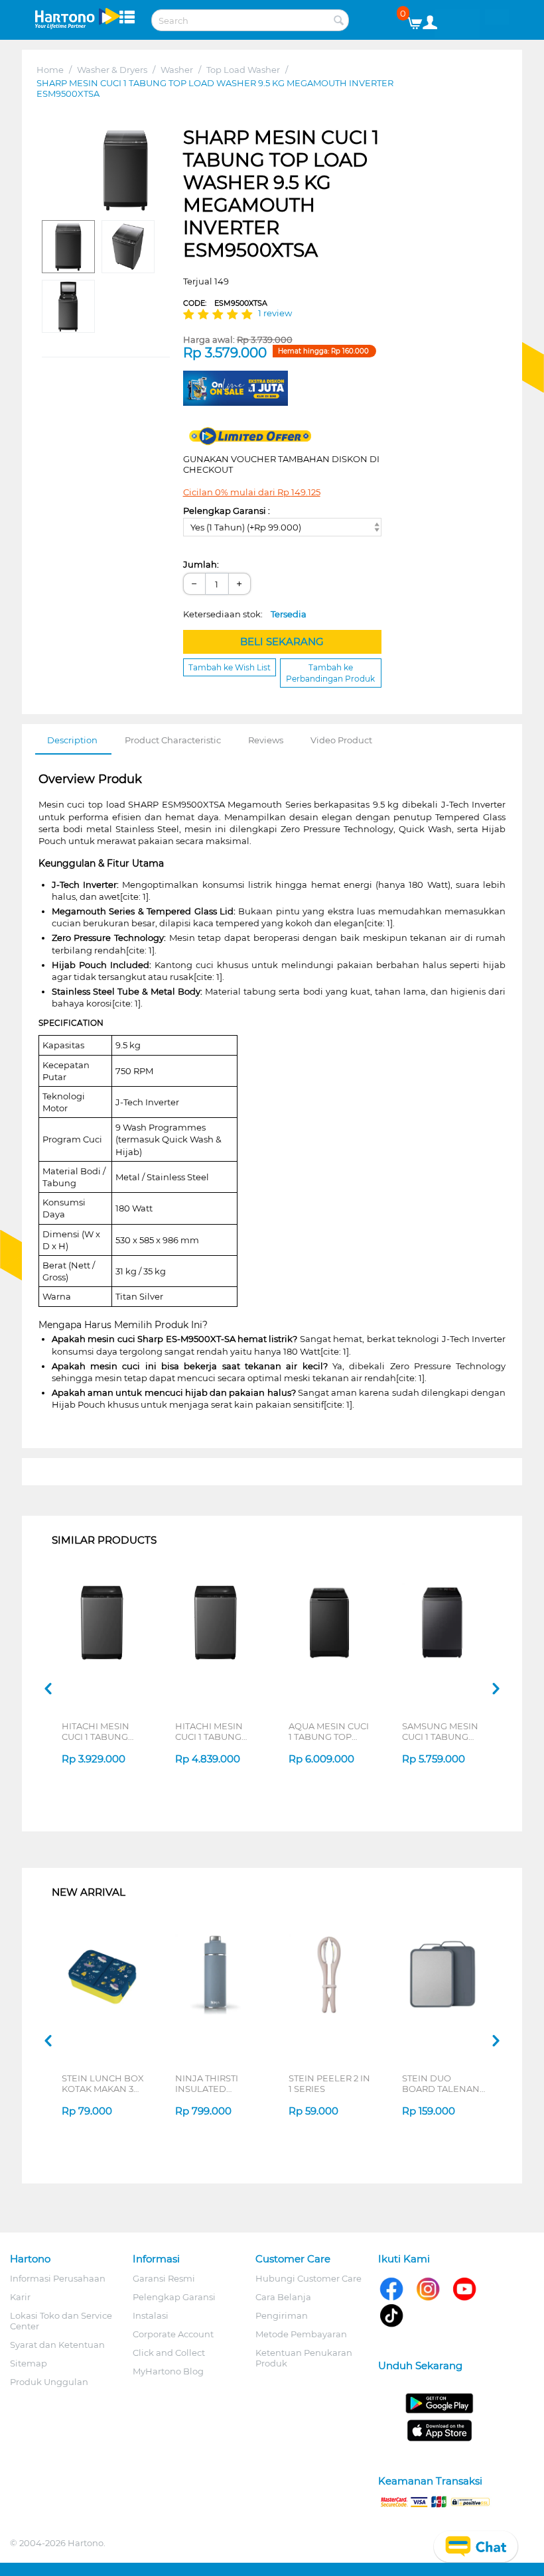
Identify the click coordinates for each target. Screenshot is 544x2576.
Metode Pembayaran (301, 2334)
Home (50, 70)
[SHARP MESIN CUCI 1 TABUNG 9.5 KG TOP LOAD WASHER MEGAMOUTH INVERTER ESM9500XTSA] (126, 170)
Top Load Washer (243, 70)
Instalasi (151, 2315)
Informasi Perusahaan (58, 2278)
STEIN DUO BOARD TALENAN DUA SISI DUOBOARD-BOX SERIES (441, 2083)
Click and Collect (169, 2353)
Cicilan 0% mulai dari (252, 492)
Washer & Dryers (112, 70)
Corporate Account (173, 2334)
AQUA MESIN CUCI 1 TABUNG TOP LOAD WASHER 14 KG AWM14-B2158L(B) (329, 1731)
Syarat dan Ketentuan (57, 2345)
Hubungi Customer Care (308, 2278)
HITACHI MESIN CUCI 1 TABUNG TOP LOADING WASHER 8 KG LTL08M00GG (96, 1731)
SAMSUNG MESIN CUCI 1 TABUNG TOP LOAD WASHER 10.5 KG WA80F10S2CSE (440, 1731)
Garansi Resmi (164, 2278)
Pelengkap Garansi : (227, 511)
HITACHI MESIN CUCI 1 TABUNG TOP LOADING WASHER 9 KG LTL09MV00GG (209, 1731)
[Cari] (339, 21)
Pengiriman (282, 2315)
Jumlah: (201, 564)
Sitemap (29, 2363)
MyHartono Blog (168, 2371)
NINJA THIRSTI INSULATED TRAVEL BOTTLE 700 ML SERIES (210, 2083)
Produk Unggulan (49, 2382)
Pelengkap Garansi (174, 2297)
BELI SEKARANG (282, 642)
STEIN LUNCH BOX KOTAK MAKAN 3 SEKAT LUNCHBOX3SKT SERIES (103, 2083)
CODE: (225, 303)
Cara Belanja (283, 2297)
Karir (20, 2297)
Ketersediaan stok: (245, 614)
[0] (420, 20)
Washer (177, 70)
